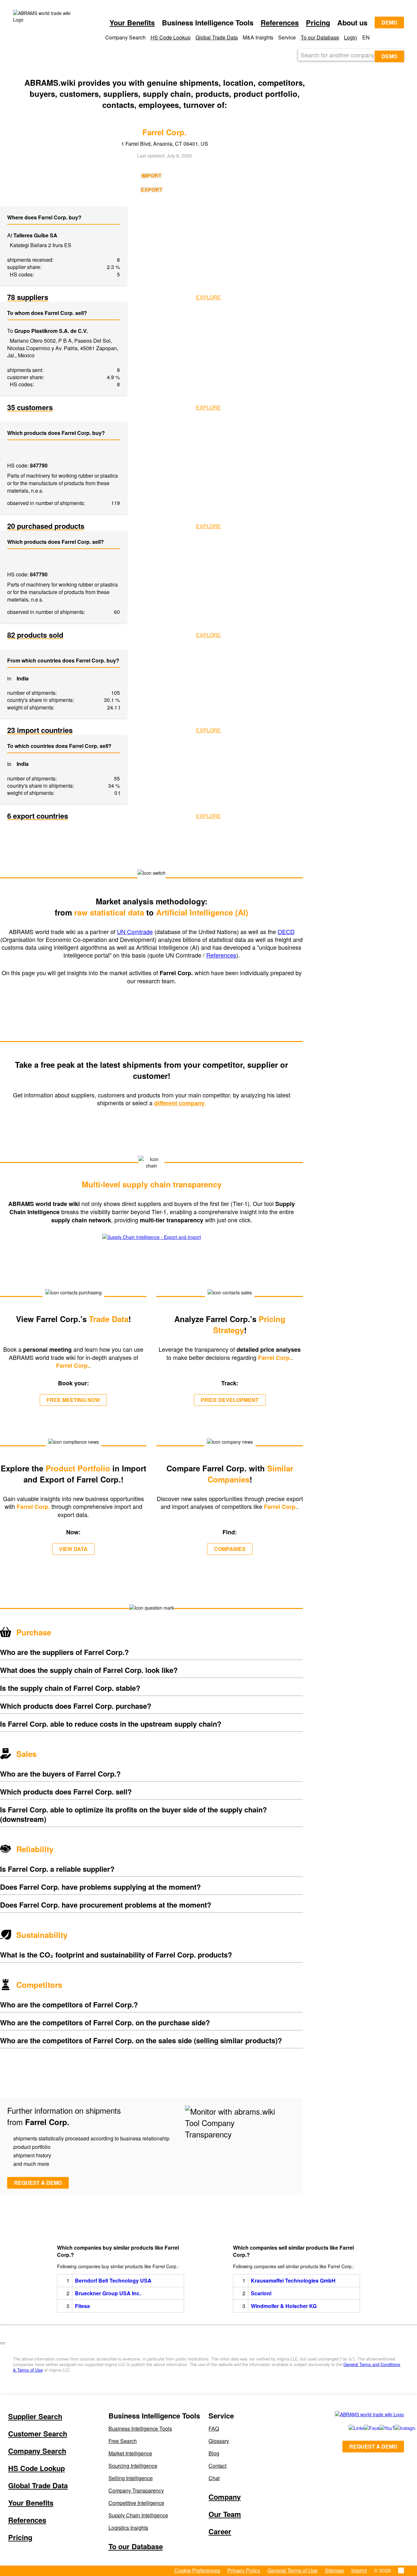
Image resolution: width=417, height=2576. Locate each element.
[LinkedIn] (349, 2428)
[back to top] (3, 2343)
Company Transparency (136, 2490)
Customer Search (38, 2434)
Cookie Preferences (197, 2570)
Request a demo (38, 2183)
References (280, 22)
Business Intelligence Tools (140, 2428)
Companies (230, 1549)
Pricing (318, 22)
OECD (286, 931)
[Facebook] (364, 2428)
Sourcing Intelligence (133, 2466)
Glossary (219, 2441)
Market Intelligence (130, 2453)
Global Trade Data (217, 37)
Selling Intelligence (131, 2478)
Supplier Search (35, 2416)
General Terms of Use (293, 2570)
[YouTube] (380, 2428)
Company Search (37, 2451)
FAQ (214, 2428)
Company (225, 2497)
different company (180, 1103)
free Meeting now (73, 1400)
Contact (217, 2466)
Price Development (230, 1400)
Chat (214, 2478)
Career (220, 2531)
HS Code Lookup (171, 37)
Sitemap (334, 2570)
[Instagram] (396, 2428)
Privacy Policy (244, 2570)
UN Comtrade (135, 931)
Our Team (225, 2514)
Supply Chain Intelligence (138, 2515)
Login (351, 37)
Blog (214, 2453)
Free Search (123, 2441)
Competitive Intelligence (136, 2503)
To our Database (320, 37)
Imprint (359, 2570)
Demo (389, 22)
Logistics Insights (128, 2528)
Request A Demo (373, 2446)
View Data (73, 1549)
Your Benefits (132, 22)
